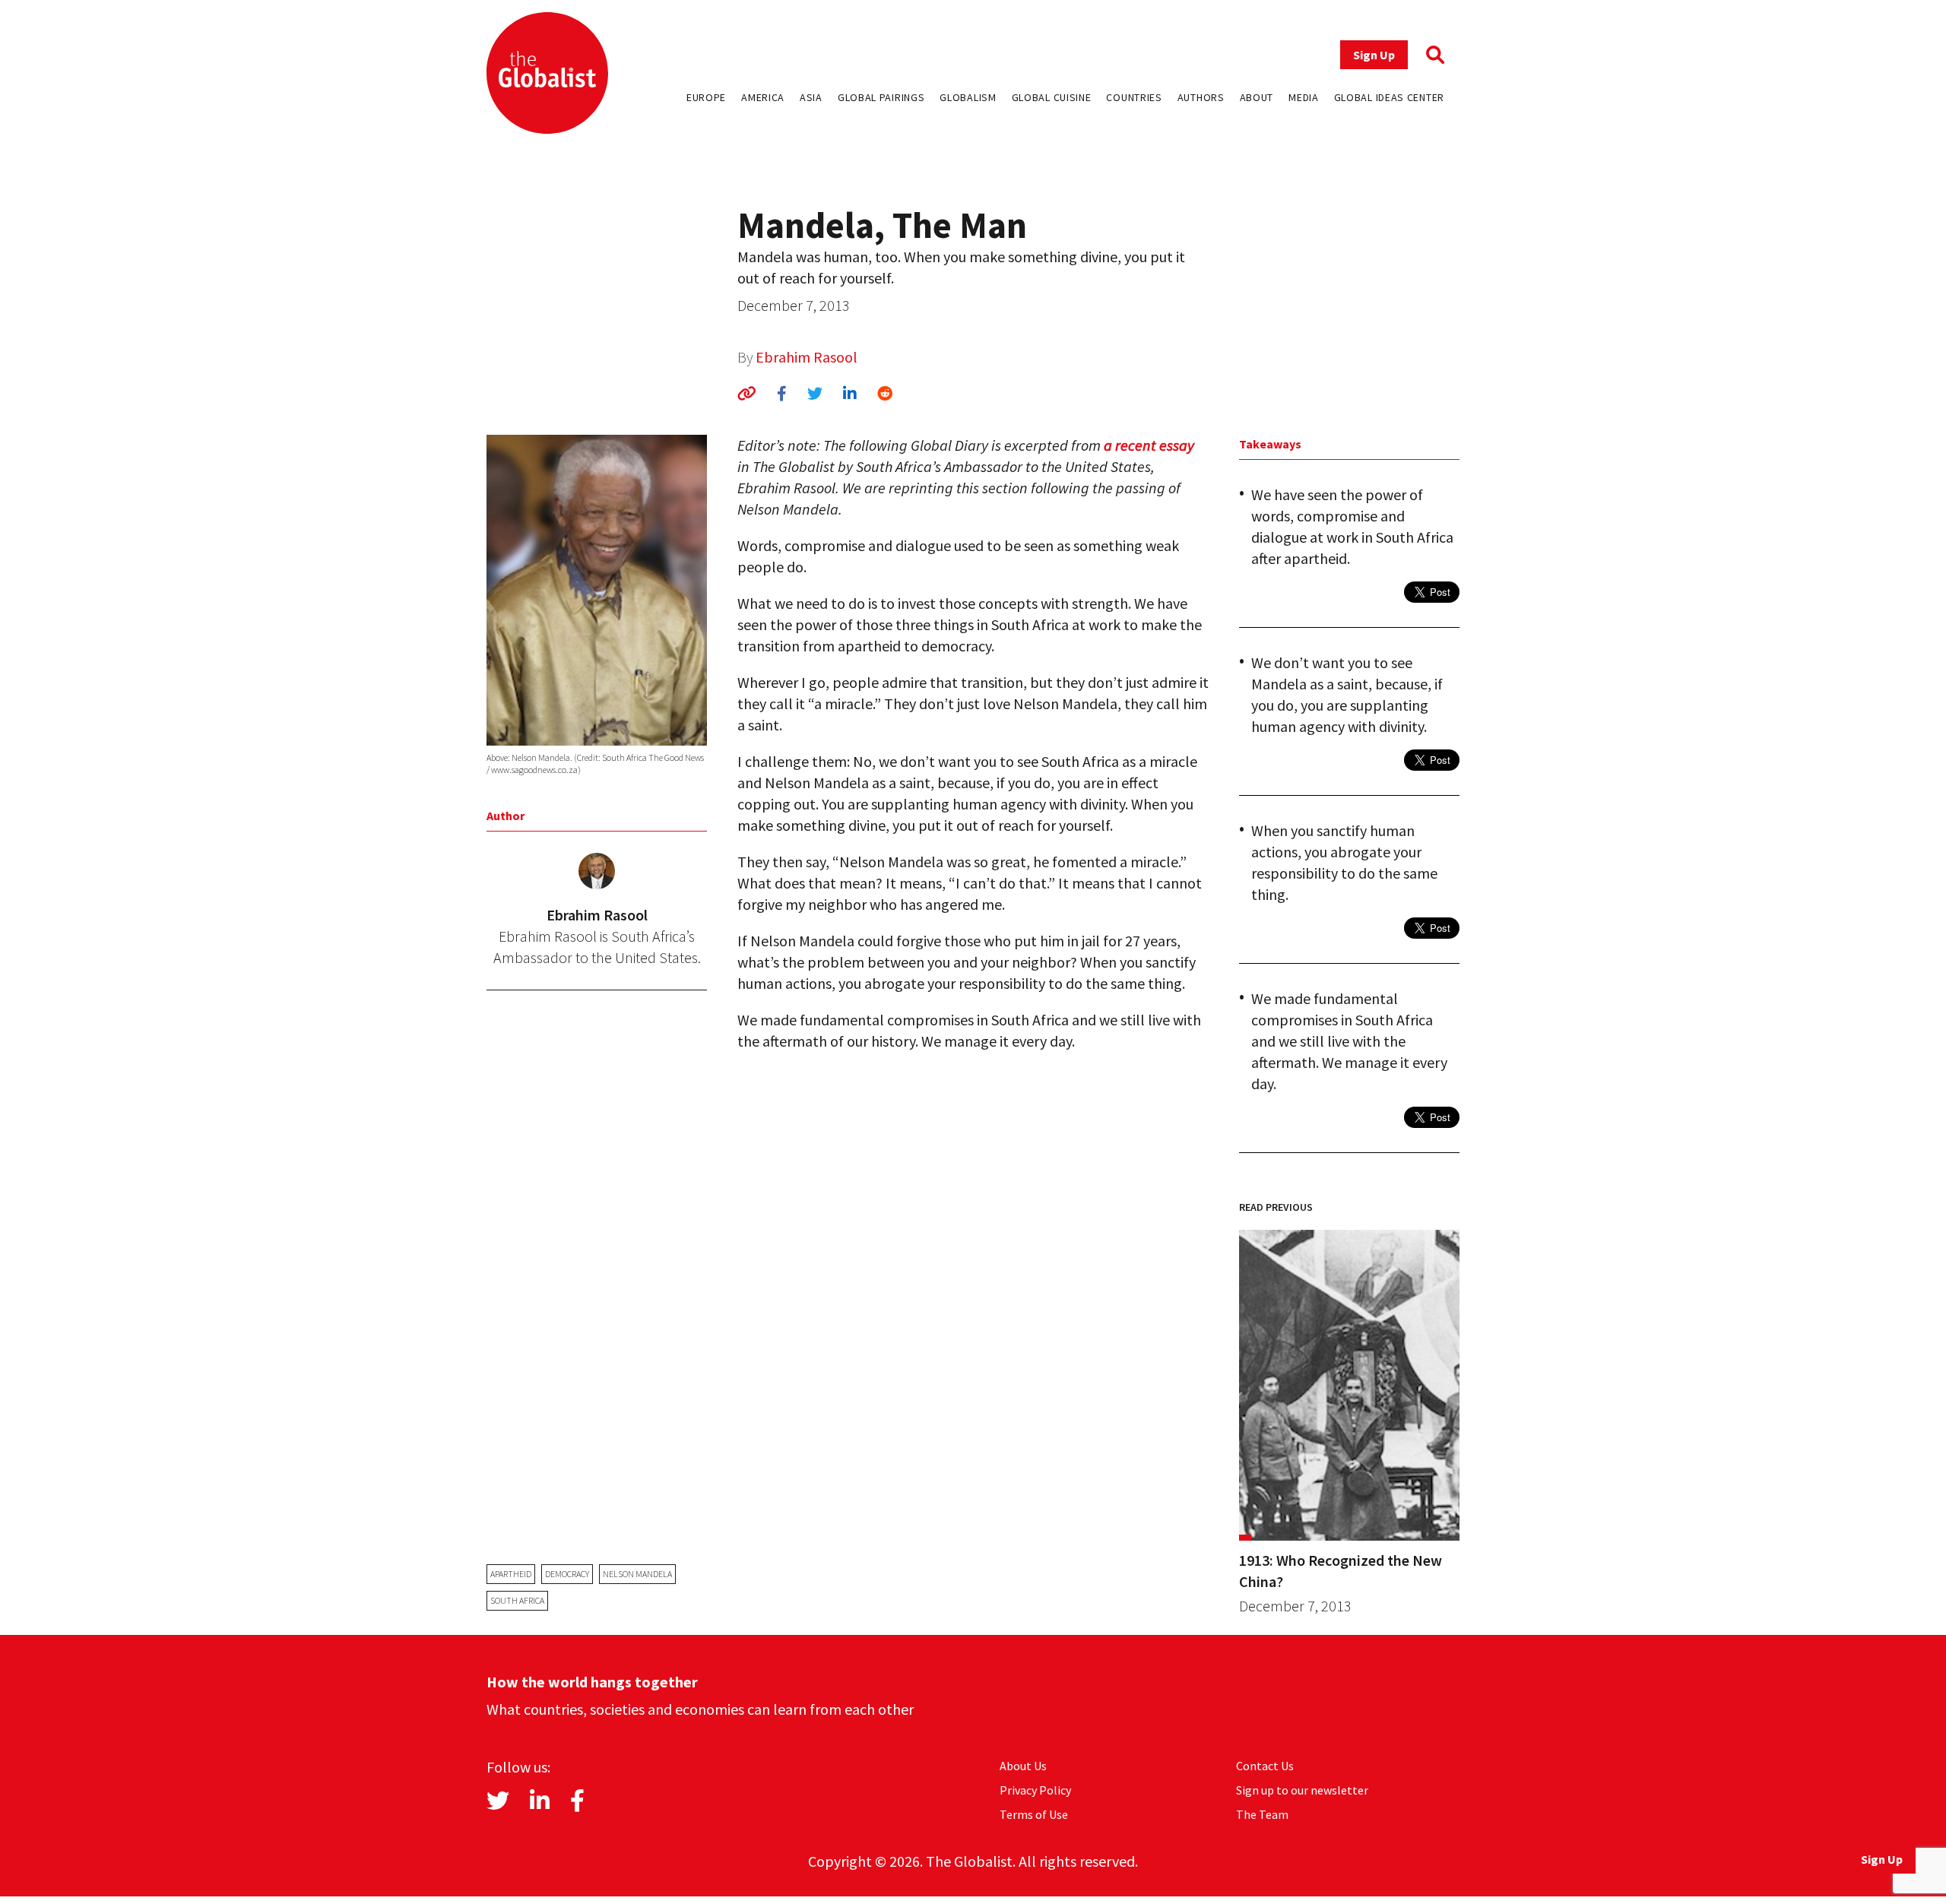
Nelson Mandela (637, 1574)
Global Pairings (881, 97)
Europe (706, 97)
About (1257, 97)
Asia (811, 97)
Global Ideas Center (1389, 97)
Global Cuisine (1052, 97)
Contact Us (1265, 1766)
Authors (1201, 97)
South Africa (517, 1600)
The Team (1262, 1814)
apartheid (511, 1574)
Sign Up (1374, 55)
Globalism (968, 97)
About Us (1023, 1766)
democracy (567, 1574)
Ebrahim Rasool (807, 357)
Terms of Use (1034, 1814)
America (763, 97)
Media (1304, 97)
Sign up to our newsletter (1302, 1790)
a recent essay (1149, 445)
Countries (1134, 97)
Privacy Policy (1035, 1790)
